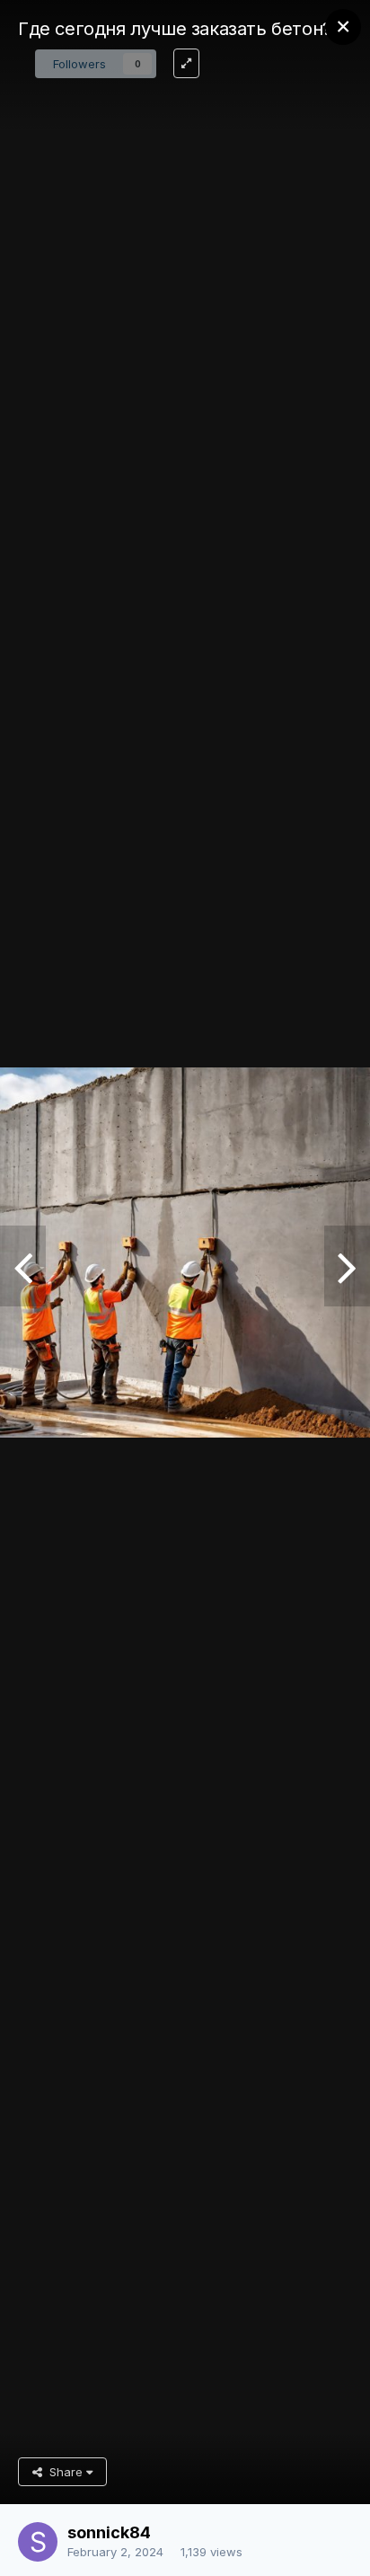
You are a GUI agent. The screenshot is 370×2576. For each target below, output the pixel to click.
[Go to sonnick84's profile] (38, 2542)
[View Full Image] (186, 63)
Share (64, 2472)
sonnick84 (109, 2532)
